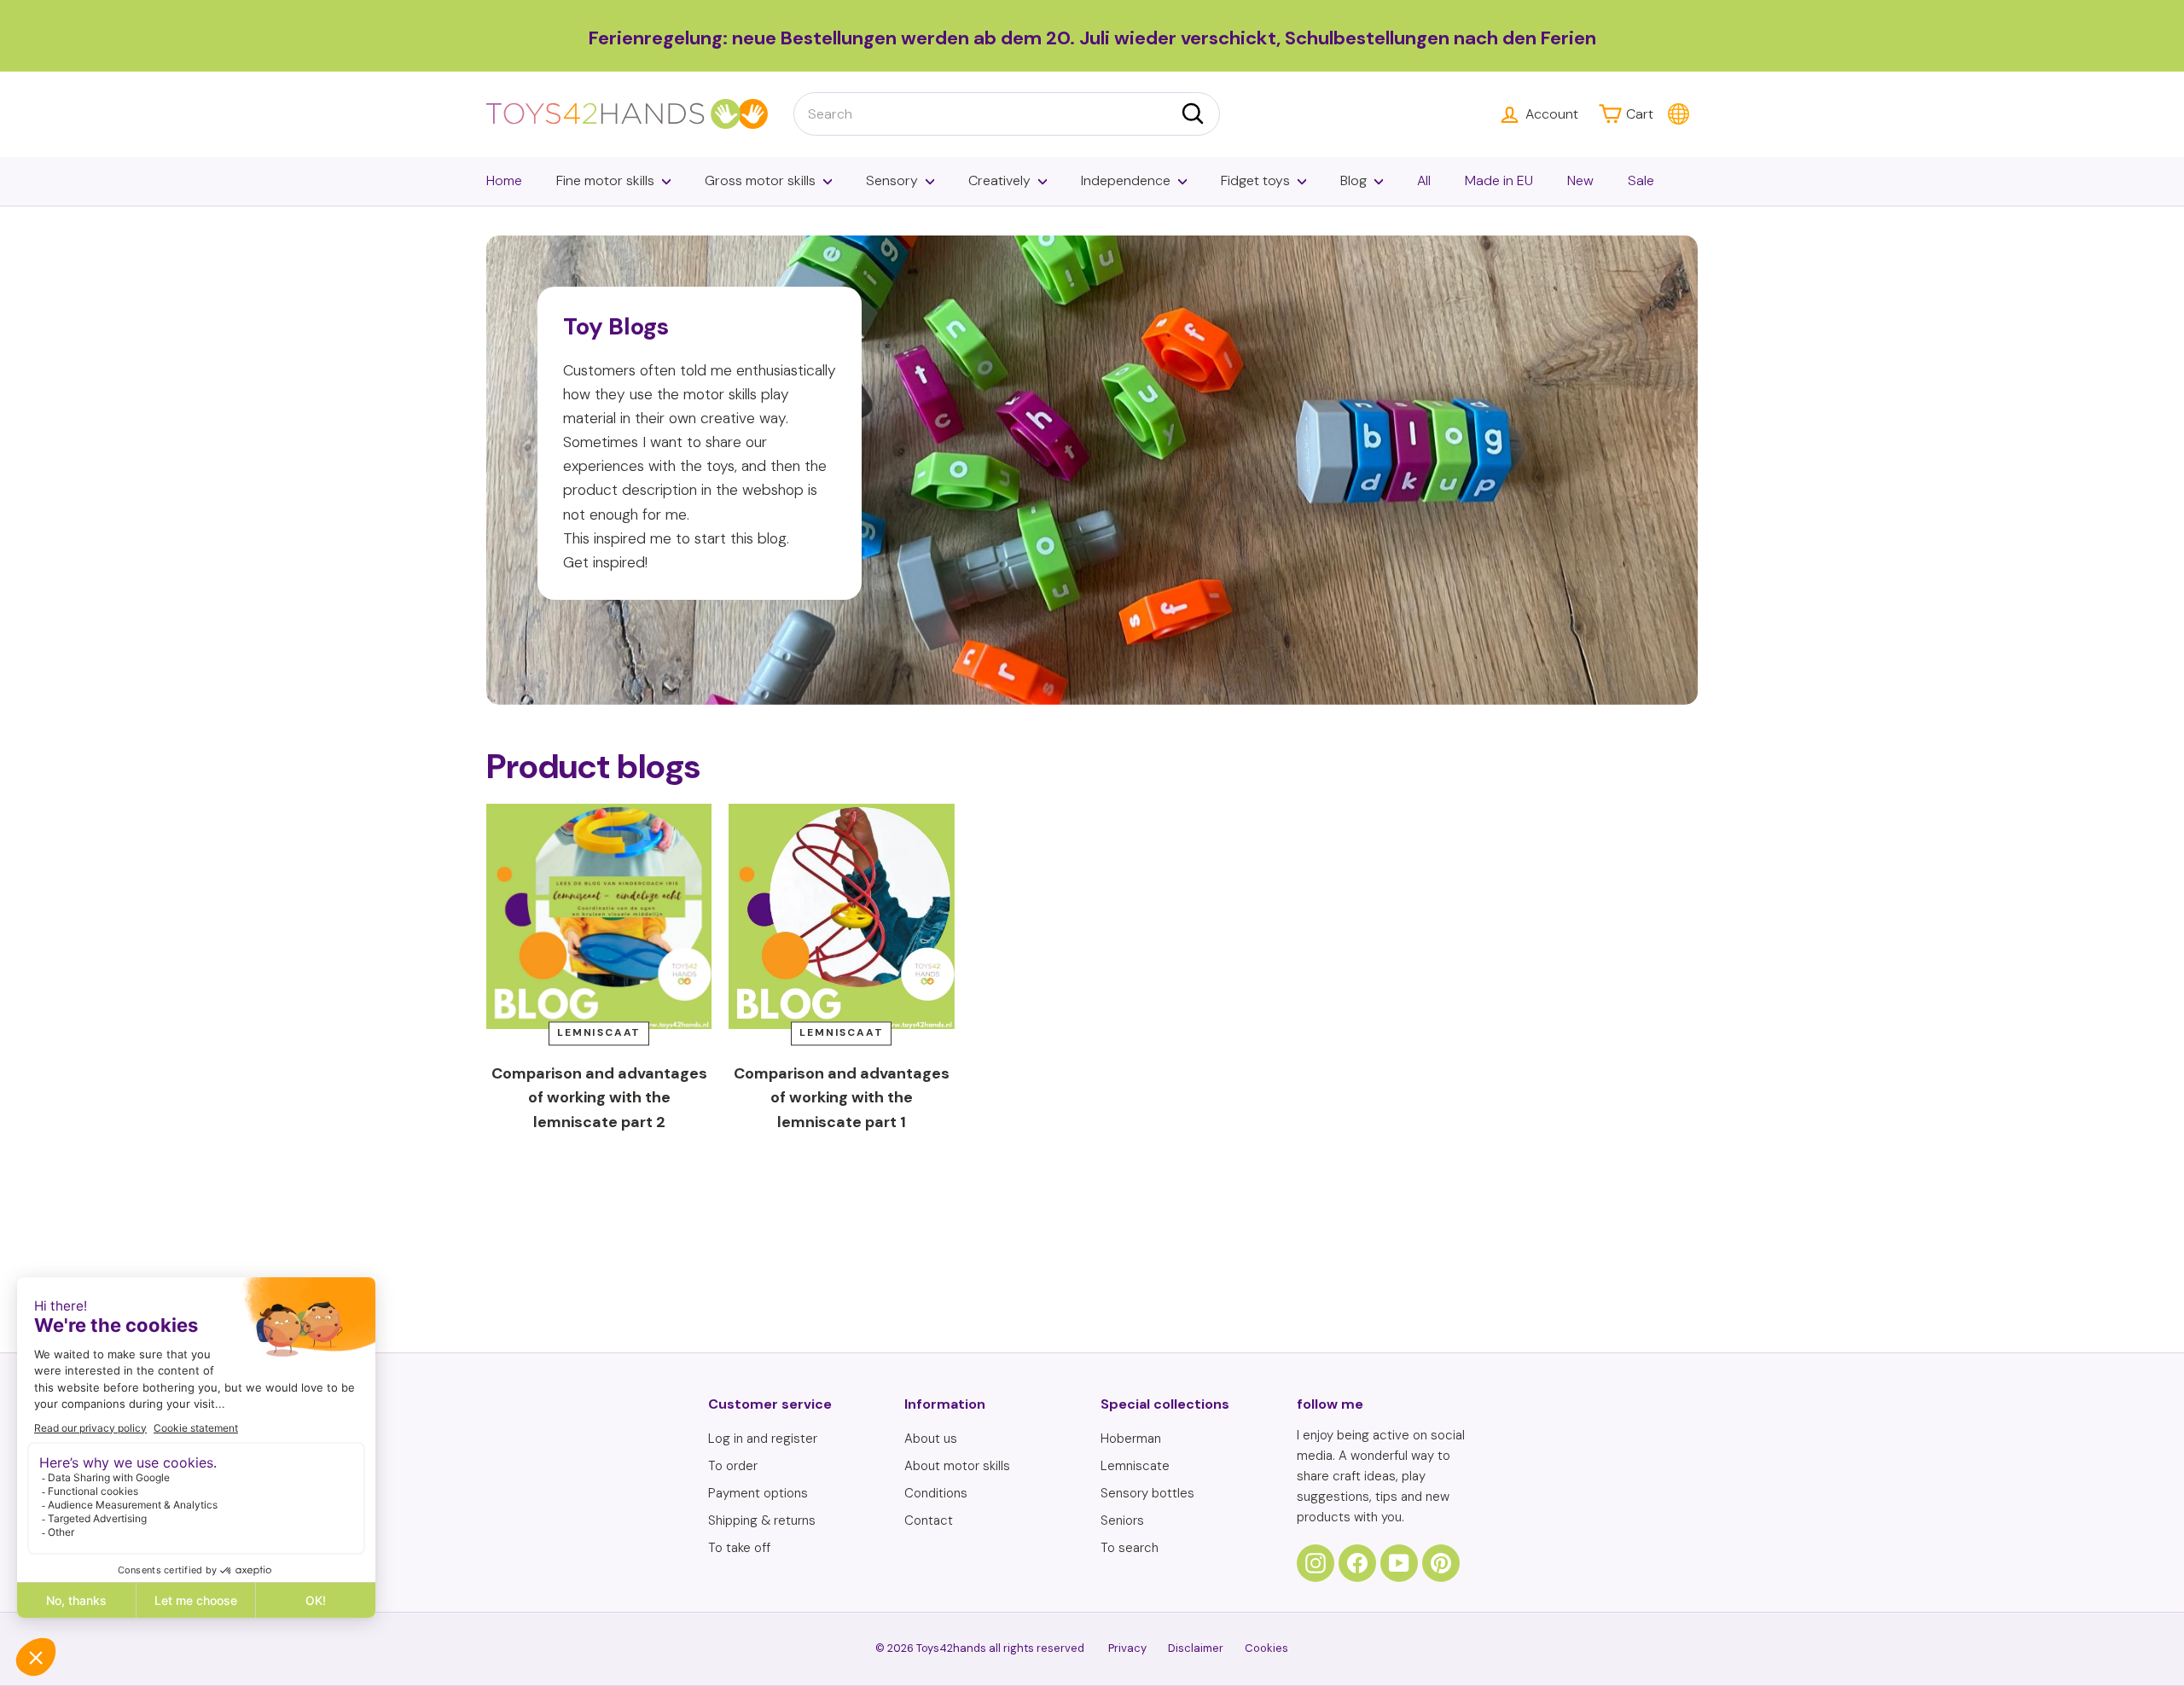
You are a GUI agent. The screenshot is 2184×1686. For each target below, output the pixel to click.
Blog (1353, 180)
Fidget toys (1255, 180)
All (1424, 180)
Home (504, 180)
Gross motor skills (760, 180)
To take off (739, 1548)
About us (931, 1439)
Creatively (999, 180)
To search (1130, 1548)
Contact (929, 1520)
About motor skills (957, 1466)
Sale (1641, 180)
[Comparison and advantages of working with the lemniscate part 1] (841, 916)
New (1580, 180)
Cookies (1266, 1648)
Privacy (1127, 1648)
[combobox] (1007, 114)
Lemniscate (1135, 1466)
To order (733, 1466)
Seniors (1122, 1520)
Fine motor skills (605, 180)
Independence (1126, 180)
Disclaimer (1196, 1648)
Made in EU (1499, 180)
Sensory (892, 180)
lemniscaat (599, 1033)
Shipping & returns (762, 1520)
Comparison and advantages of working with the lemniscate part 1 (842, 1098)
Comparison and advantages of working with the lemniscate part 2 (599, 1098)
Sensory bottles (1147, 1493)
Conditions (936, 1493)
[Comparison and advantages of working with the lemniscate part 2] (599, 916)
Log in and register (763, 1439)
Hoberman (1131, 1439)
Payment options (758, 1493)
